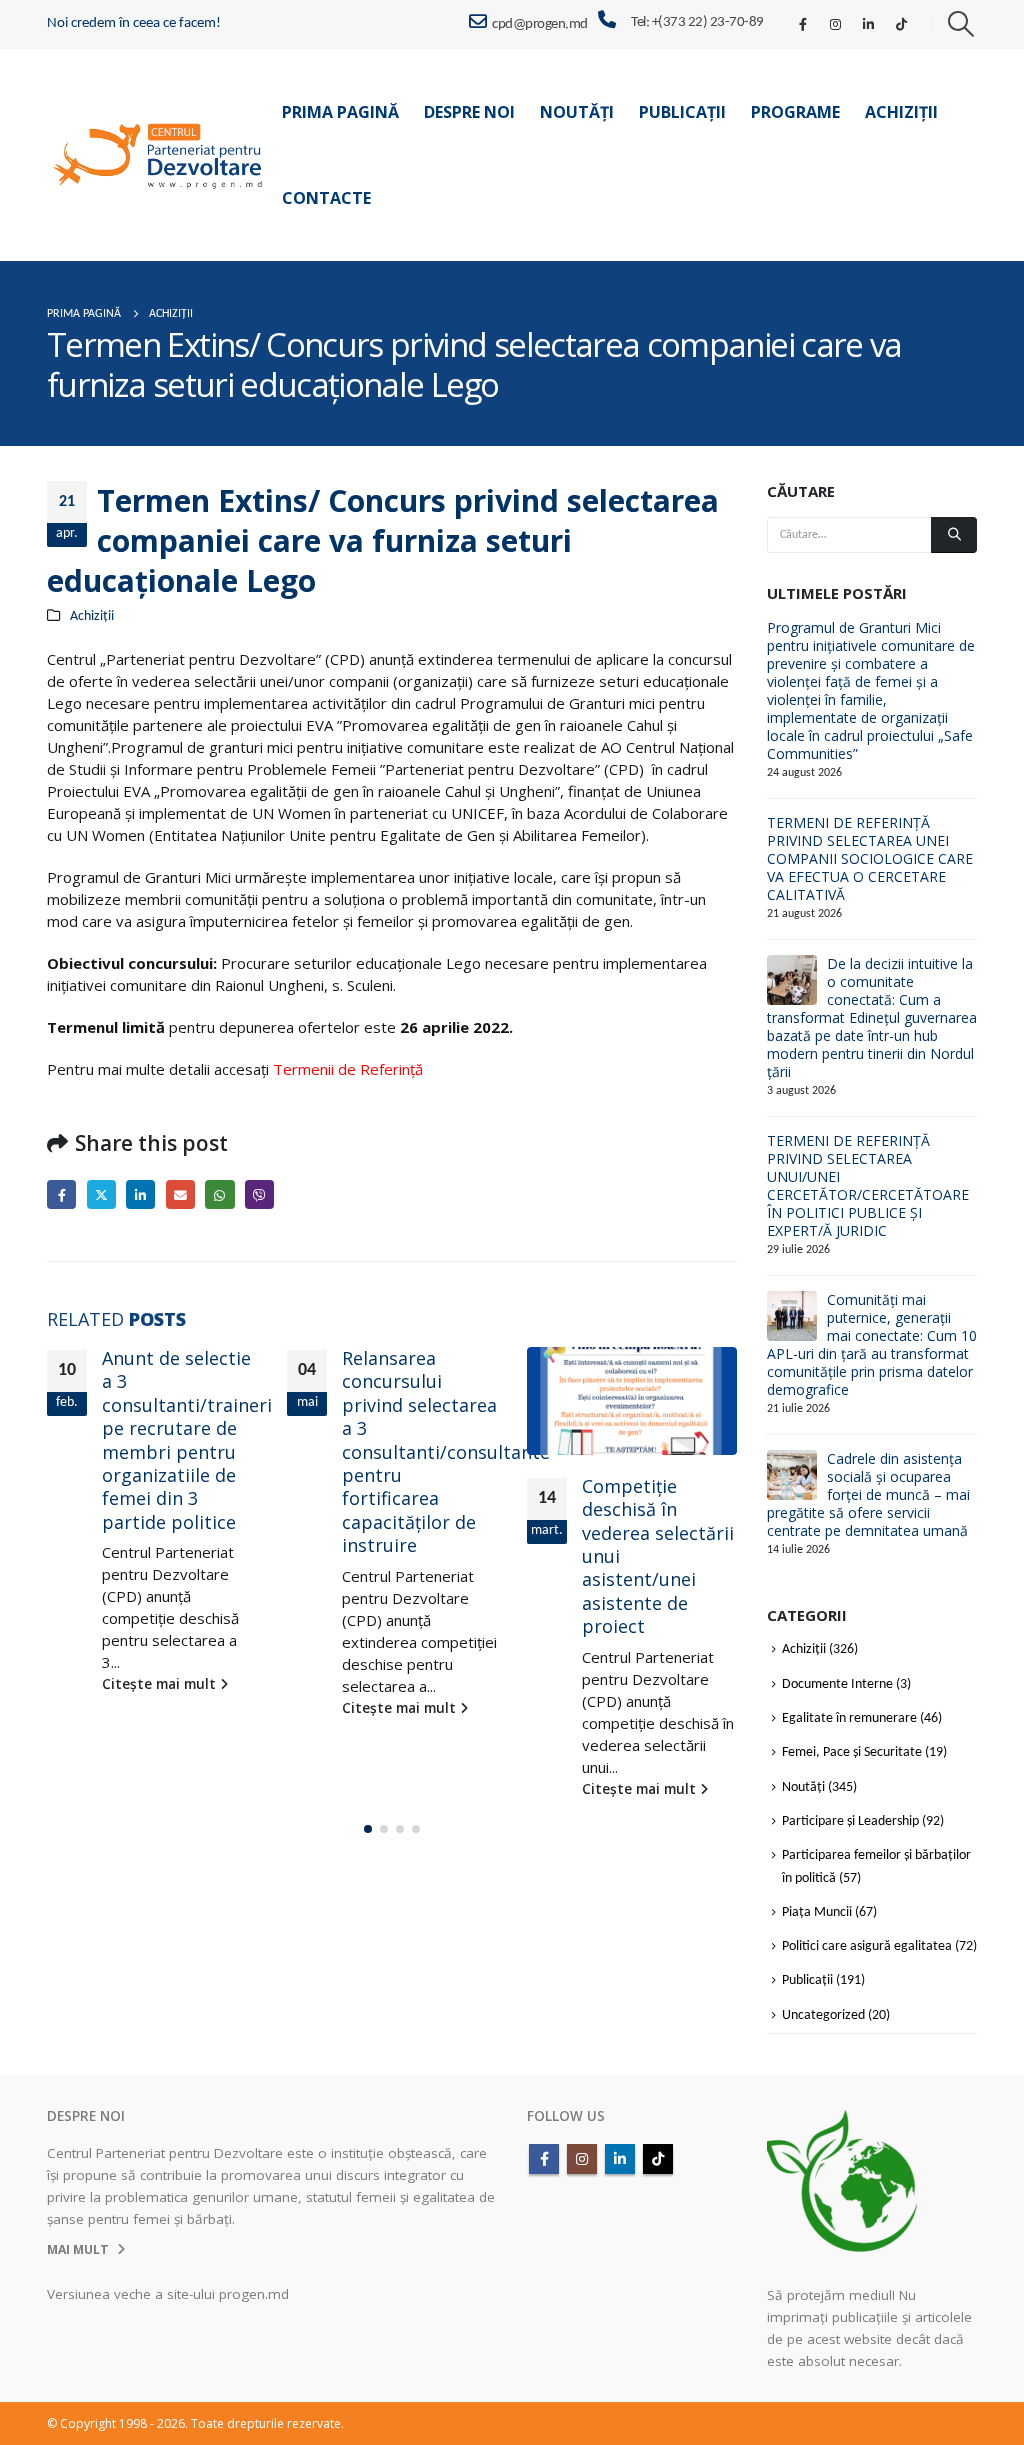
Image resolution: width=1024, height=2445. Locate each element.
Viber (259, 1194)
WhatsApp (219, 1194)
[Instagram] (836, 24)
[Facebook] (803, 24)
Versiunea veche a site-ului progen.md (168, 2294)
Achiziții (901, 112)
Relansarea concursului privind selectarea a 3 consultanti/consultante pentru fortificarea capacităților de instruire (446, 1451)
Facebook (61, 1194)
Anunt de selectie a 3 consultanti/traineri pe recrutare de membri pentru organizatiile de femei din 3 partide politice (187, 1440)
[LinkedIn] (869, 24)
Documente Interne (837, 1684)
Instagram (582, 2159)
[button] (961, 24)
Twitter (101, 1194)
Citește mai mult (161, 1684)
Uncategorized (823, 2015)
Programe (795, 112)
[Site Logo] (158, 155)
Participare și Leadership (850, 1821)
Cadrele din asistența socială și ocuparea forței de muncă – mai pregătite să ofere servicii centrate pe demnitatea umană (868, 1494)
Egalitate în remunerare (849, 1718)
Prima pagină (340, 112)
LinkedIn (140, 1194)
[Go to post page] (632, 1401)
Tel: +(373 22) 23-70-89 (697, 22)
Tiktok (658, 2159)
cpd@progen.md (540, 24)
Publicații (682, 112)
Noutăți (577, 112)
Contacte (326, 198)
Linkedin (620, 2159)
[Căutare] (954, 535)
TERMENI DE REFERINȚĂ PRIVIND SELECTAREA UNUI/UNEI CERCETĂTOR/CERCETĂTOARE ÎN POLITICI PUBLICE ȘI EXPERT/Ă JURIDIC (868, 1185)
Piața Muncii (817, 1912)
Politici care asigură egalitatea (867, 1946)
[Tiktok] (902, 24)
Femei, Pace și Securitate (852, 1753)
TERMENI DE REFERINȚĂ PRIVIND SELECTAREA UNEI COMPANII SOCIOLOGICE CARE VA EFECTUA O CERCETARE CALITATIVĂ (870, 858)
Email (180, 1194)
